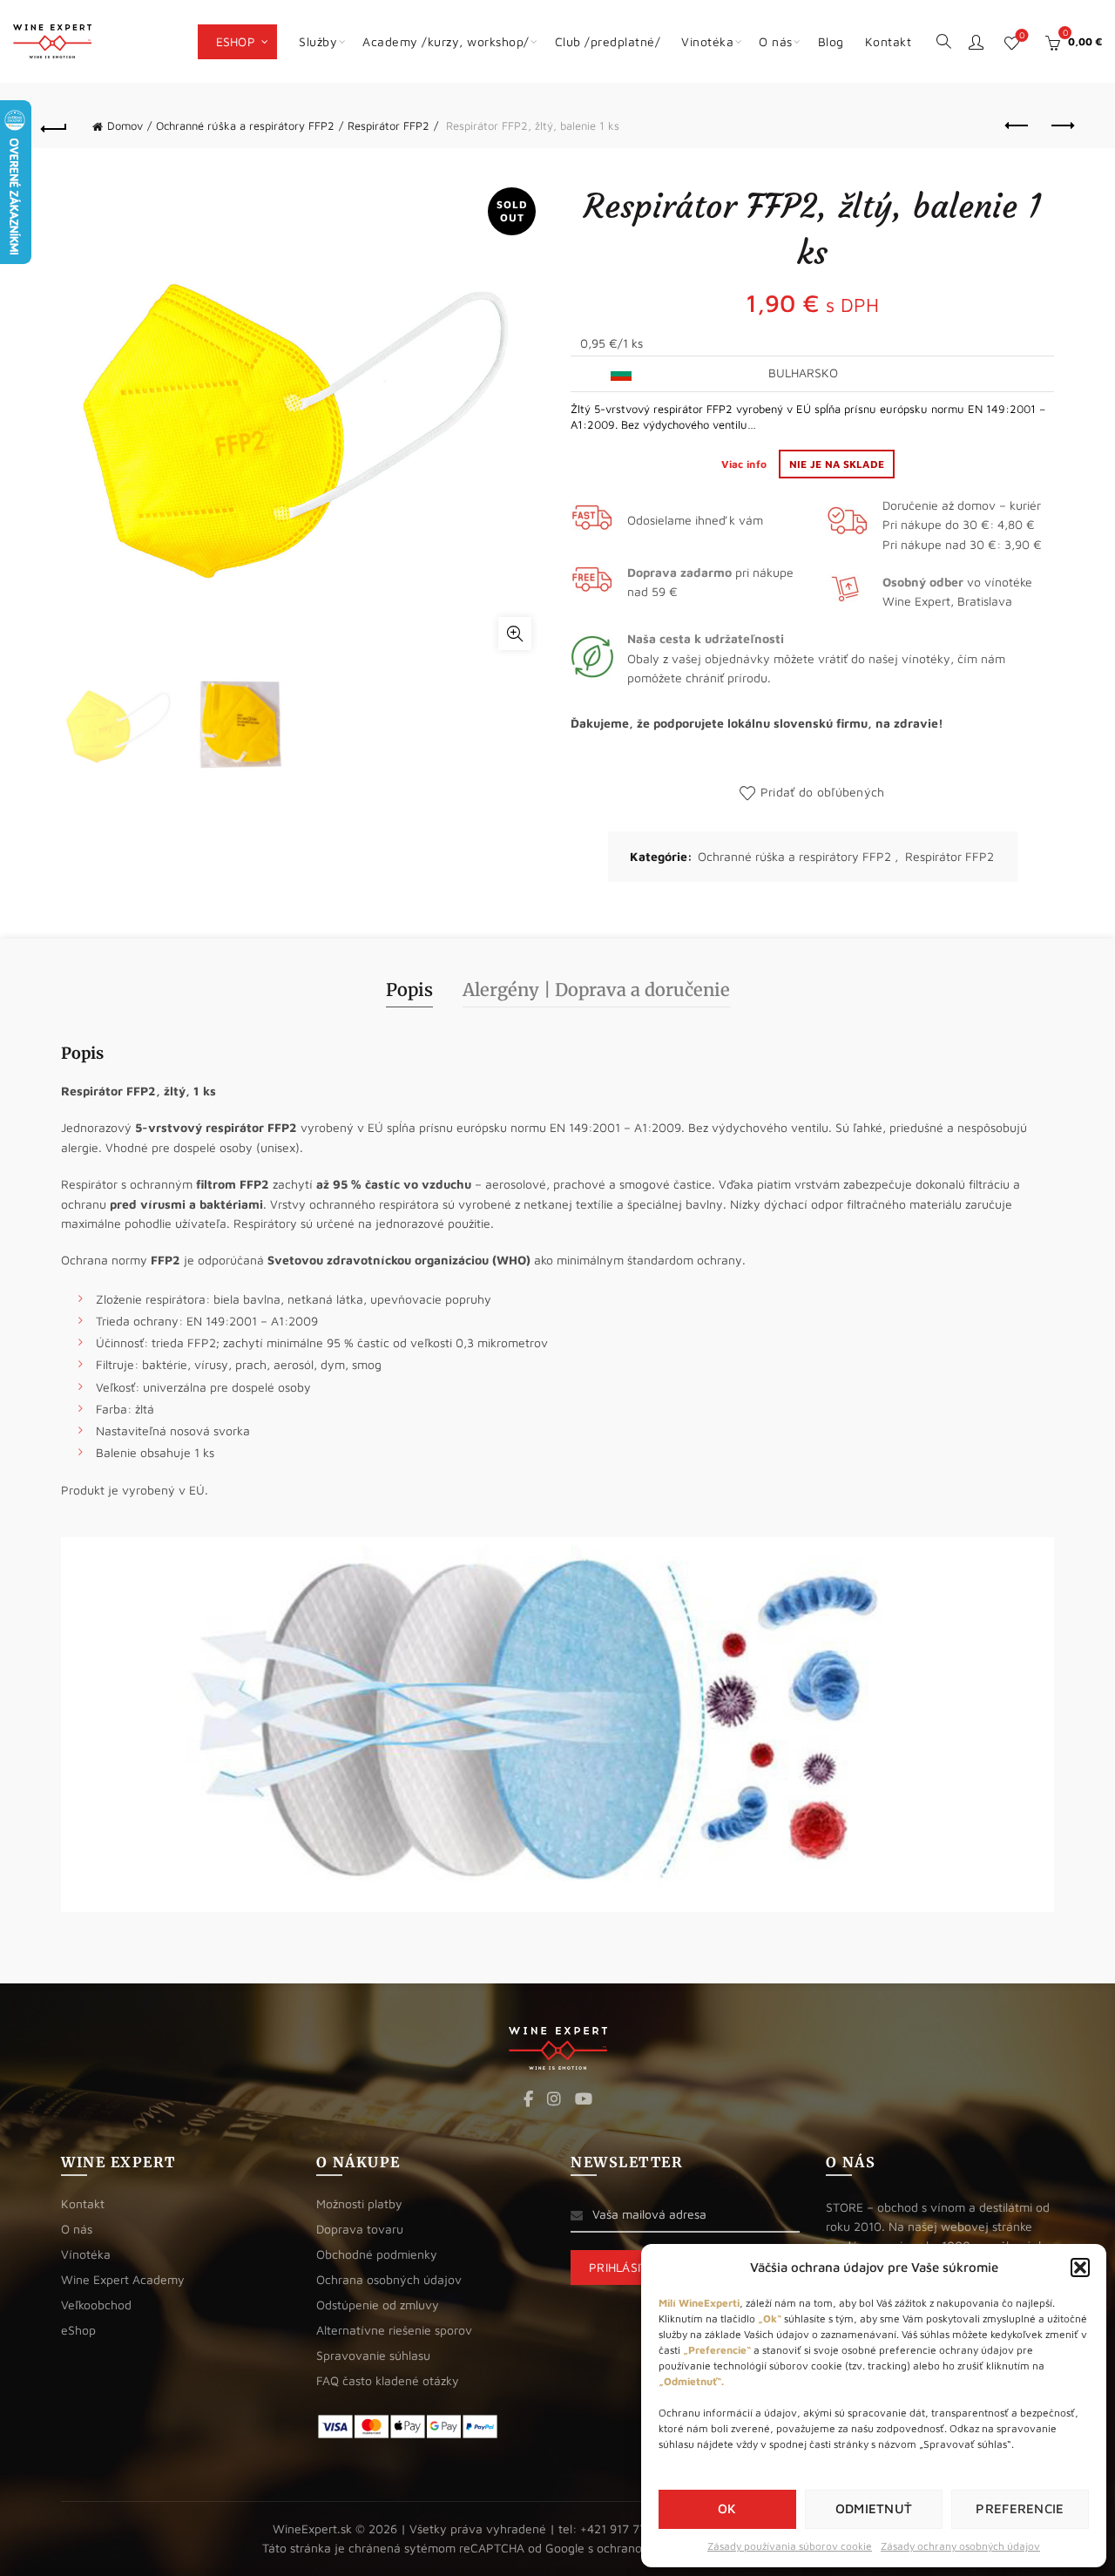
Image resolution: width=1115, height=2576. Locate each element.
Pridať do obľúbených (822, 792)
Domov (125, 125)
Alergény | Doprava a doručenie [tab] (596, 990)
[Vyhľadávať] (943, 40)
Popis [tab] (409, 990)
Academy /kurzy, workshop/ (446, 41)
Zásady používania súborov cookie (790, 2546)
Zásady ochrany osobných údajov (960, 2546)
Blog (831, 41)
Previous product (1017, 126)
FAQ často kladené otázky (388, 2380)
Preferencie (1020, 2508)
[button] (1080, 2268)
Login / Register (976, 42)
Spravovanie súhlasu (373, 2355)
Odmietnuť (874, 2508)
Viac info (746, 464)
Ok (727, 2508)
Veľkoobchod (96, 2305)
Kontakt (889, 41)
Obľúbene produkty (1022, 35)
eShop (236, 41)
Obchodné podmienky (377, 2254)
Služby (318, 41)
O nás (776, 41)
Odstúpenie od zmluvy (378, 2305)
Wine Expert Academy (123, 2279)
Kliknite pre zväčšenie (515, 634)
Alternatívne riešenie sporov (394, 2330)
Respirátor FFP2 (389, 125)
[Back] (54, 126)
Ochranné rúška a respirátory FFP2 (245, 125)
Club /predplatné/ (608, 41)
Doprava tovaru (360, 2229)
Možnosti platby (359, 2203)
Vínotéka (86, 2254)
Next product (1061, 126)
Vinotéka (707, 41)
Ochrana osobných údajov (389, 2279)
